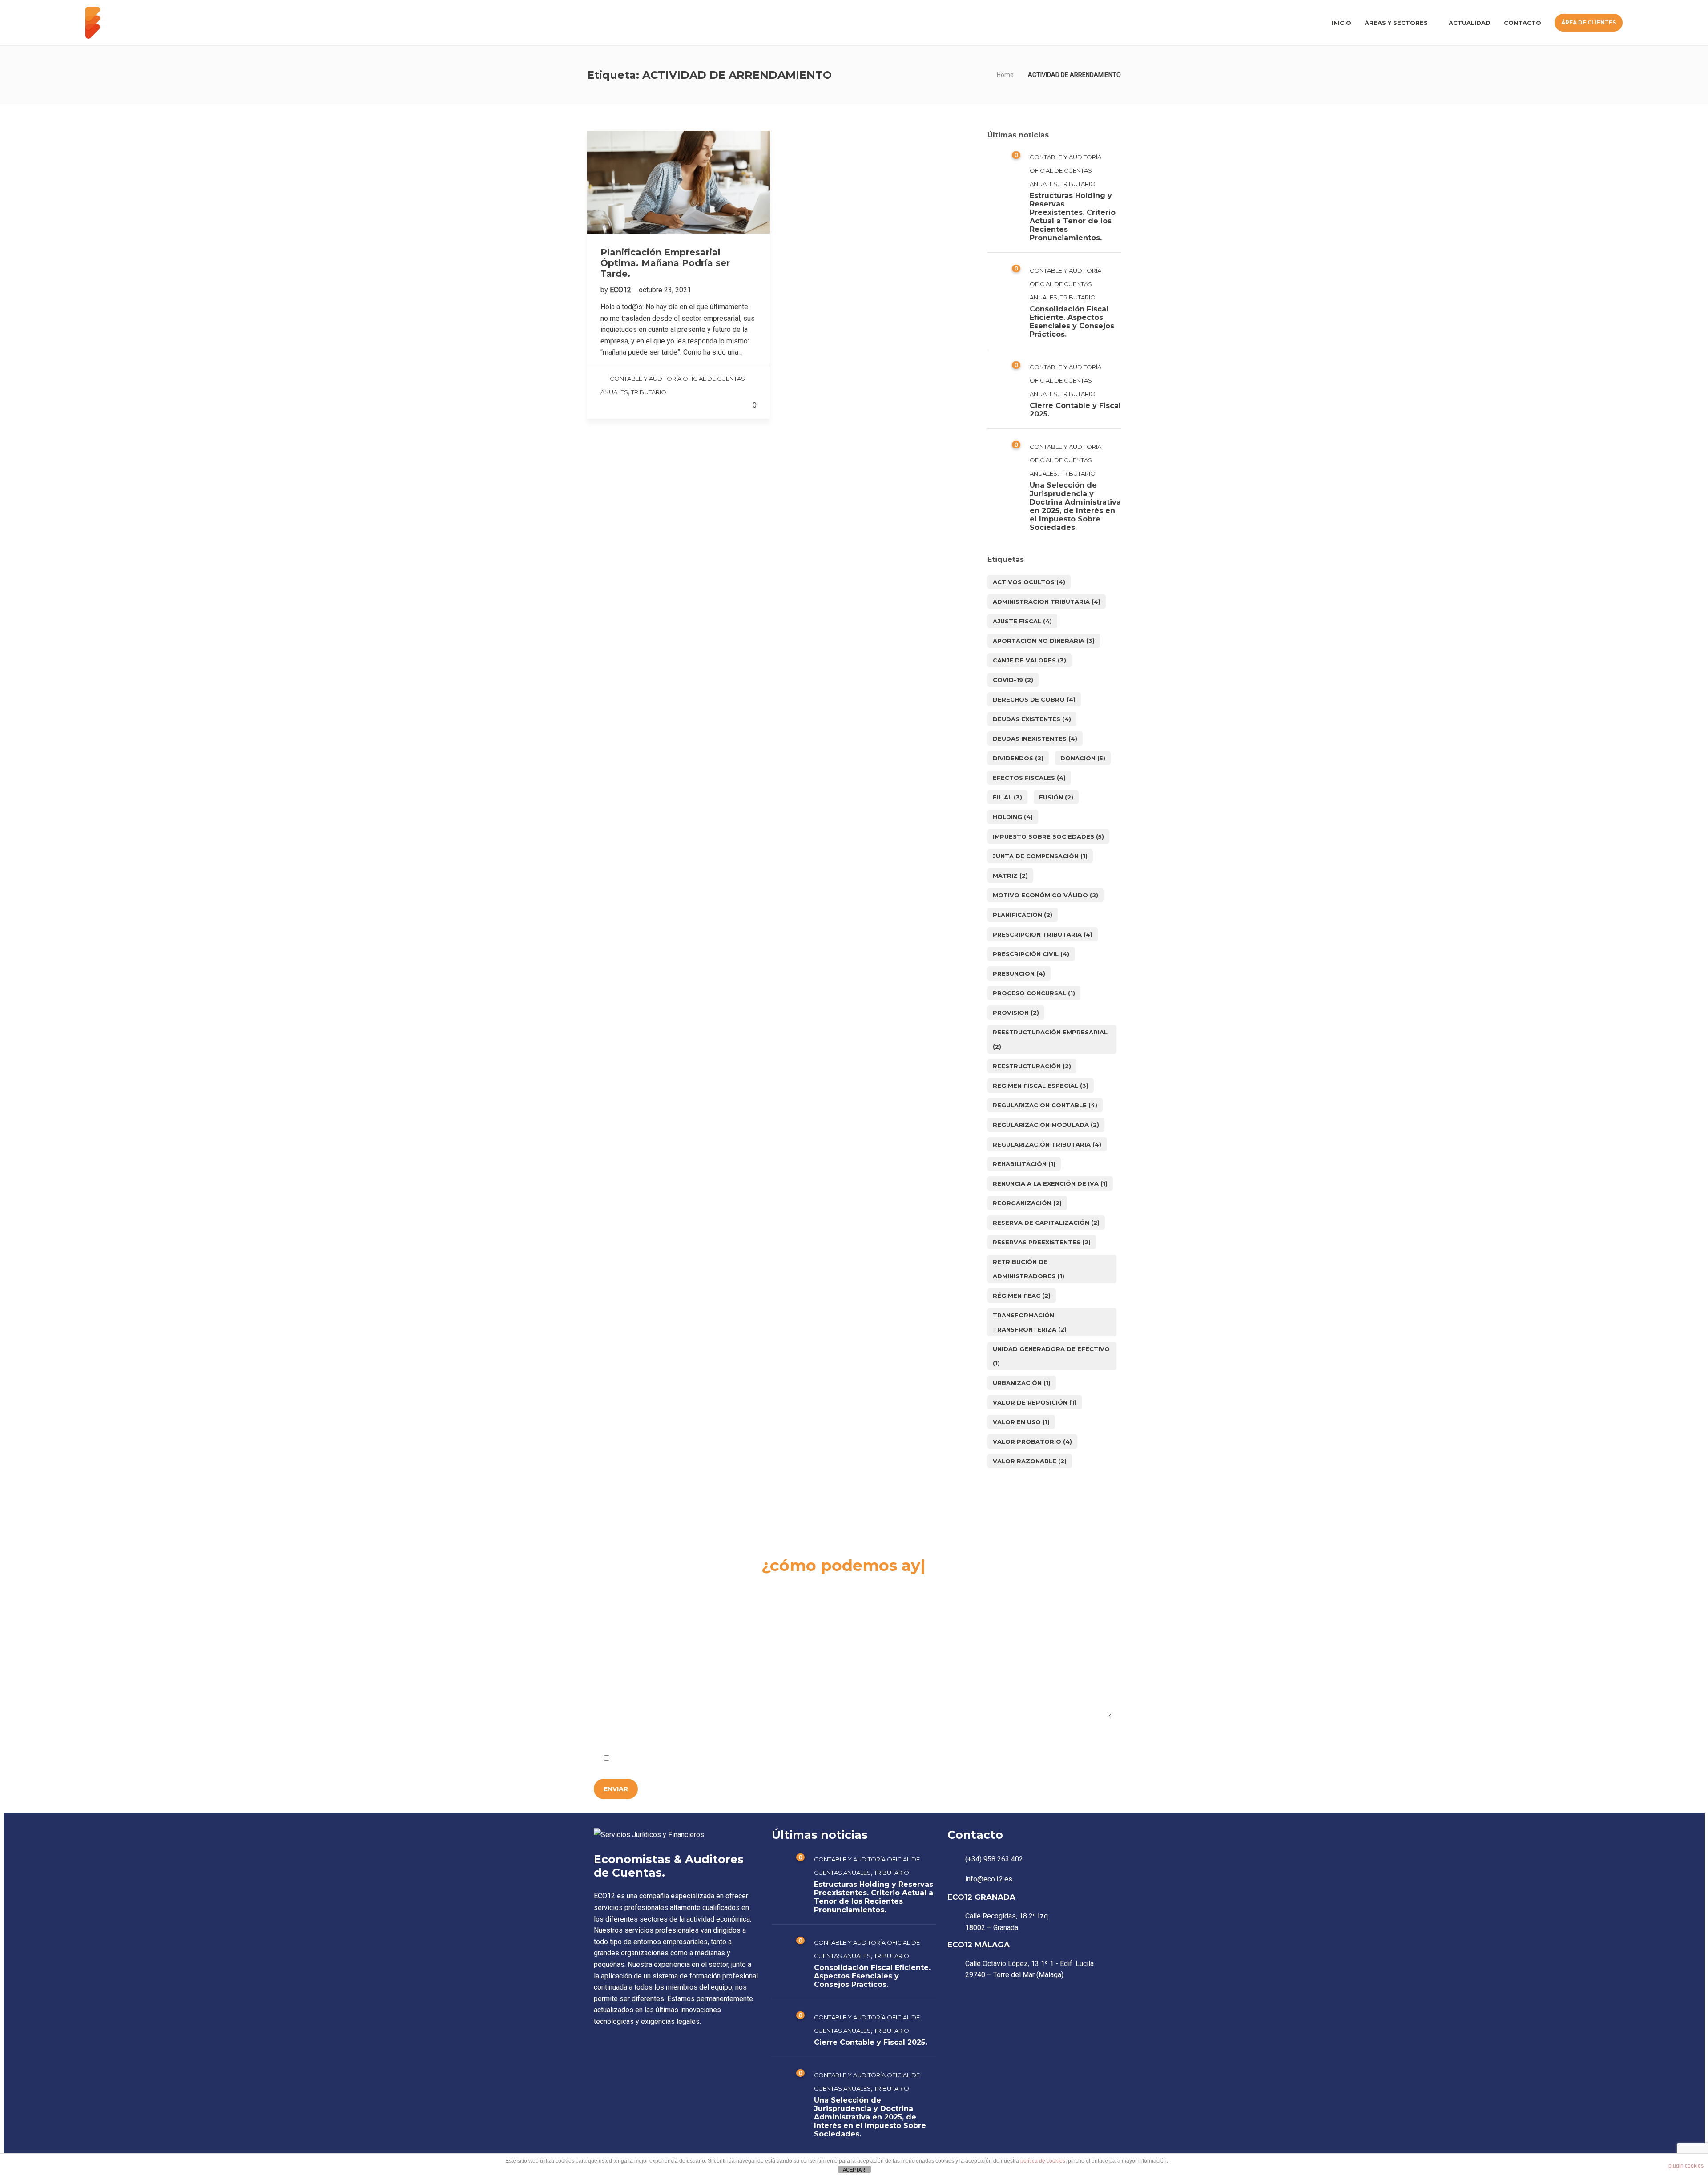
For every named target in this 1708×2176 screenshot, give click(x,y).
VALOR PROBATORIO (1032, 1441)
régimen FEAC (1022, 1296)
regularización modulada (1046, 1125)
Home (1005, 75)
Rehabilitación (1024, 1164)
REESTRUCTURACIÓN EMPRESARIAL (1050, 1039)
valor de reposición (1035, 1402)
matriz (1010, 876)
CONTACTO (1523, 23)
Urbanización (1022, 1383)
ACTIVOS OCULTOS (1029, 582)
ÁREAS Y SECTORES (1396, 23)
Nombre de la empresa (630, 1603)
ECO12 (621, 290)
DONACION (1083, 758)
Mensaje (609, 1654)
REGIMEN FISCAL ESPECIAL (1041, 1086)
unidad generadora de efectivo (1051, 1356)
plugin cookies (1686, 2166)
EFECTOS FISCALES (1029, 778)
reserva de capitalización (1046, 1223)
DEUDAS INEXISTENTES (1035, 739)
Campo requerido (1079, 1737)
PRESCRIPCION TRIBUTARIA (1043, 934)
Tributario (649, 392)
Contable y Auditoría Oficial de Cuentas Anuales (1065, 170)
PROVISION (1016, 1013)
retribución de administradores (1029, 1269)
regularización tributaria (1047, 1144)
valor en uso (1021, 1422)
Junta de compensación (1040, 856)
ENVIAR (616, 1789)
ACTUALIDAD (1470, 23)
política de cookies (1043, 2161)
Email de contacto (795, 1603)
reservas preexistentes (1042, 1242)
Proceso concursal (1034, 993)
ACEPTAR (854, 2170)
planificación (1023, 915)
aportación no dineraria (1044, 641)
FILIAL (1007, 797)
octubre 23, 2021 (665, 290)
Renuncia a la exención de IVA (1050, 1183)
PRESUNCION (1019, 973)
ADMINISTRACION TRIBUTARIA (1047, 602)
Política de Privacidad (701, 1759)
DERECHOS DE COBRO (1034, 699)
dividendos (1018, 758)
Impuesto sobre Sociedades (1048, 836)
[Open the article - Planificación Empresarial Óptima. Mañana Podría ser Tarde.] (679, 182)
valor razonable (1030, 1461)
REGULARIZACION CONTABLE (1045, 1105)
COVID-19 (1013, 680)
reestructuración (1032, 1066)
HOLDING (1013, 817)
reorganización (1027, 1203)
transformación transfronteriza (1030, 1322)
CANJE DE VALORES (1029, 660)
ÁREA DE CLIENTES (1589, 22)
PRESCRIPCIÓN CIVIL (1031, 954)
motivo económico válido (1045, 895)
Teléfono (953, 1603)
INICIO (1341, 23)
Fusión (1056, 797)
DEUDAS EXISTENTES (1032, 719)
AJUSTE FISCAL (1022, 621)
